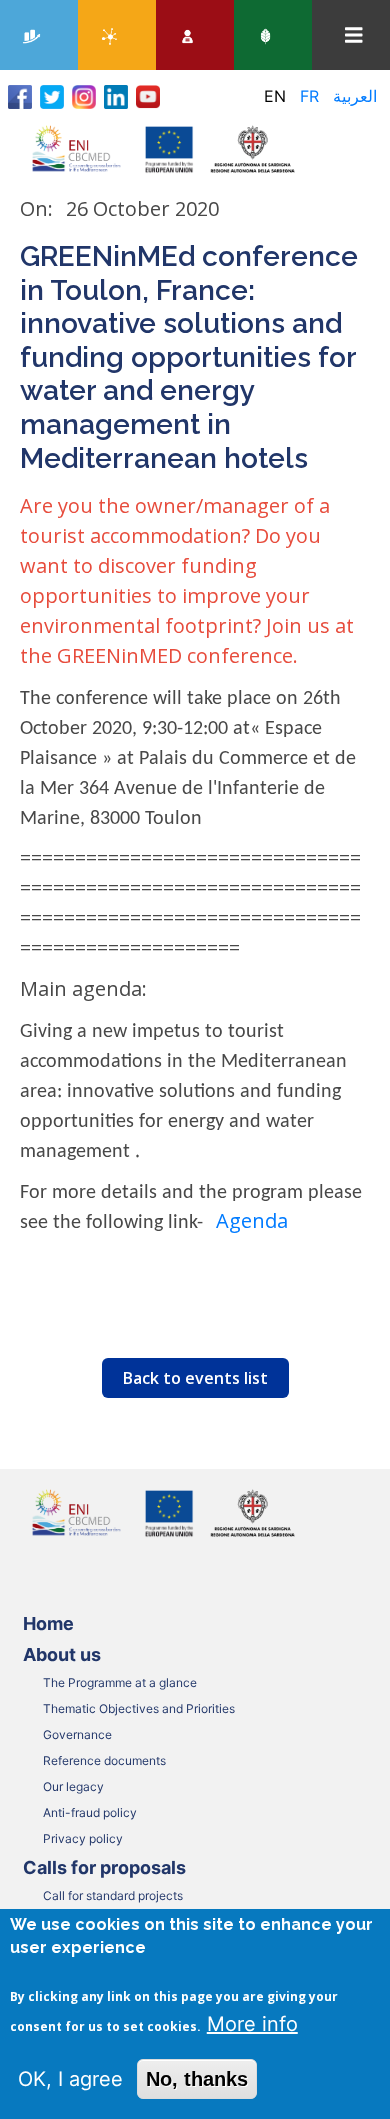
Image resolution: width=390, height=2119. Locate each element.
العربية (355, 96)
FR (309, 96)
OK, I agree (70, 2079)
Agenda (252, 1220)
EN (275, 96)
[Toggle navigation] (354, 35)
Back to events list (195, 1378)
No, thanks (197, 2079)
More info (252, 2024)
